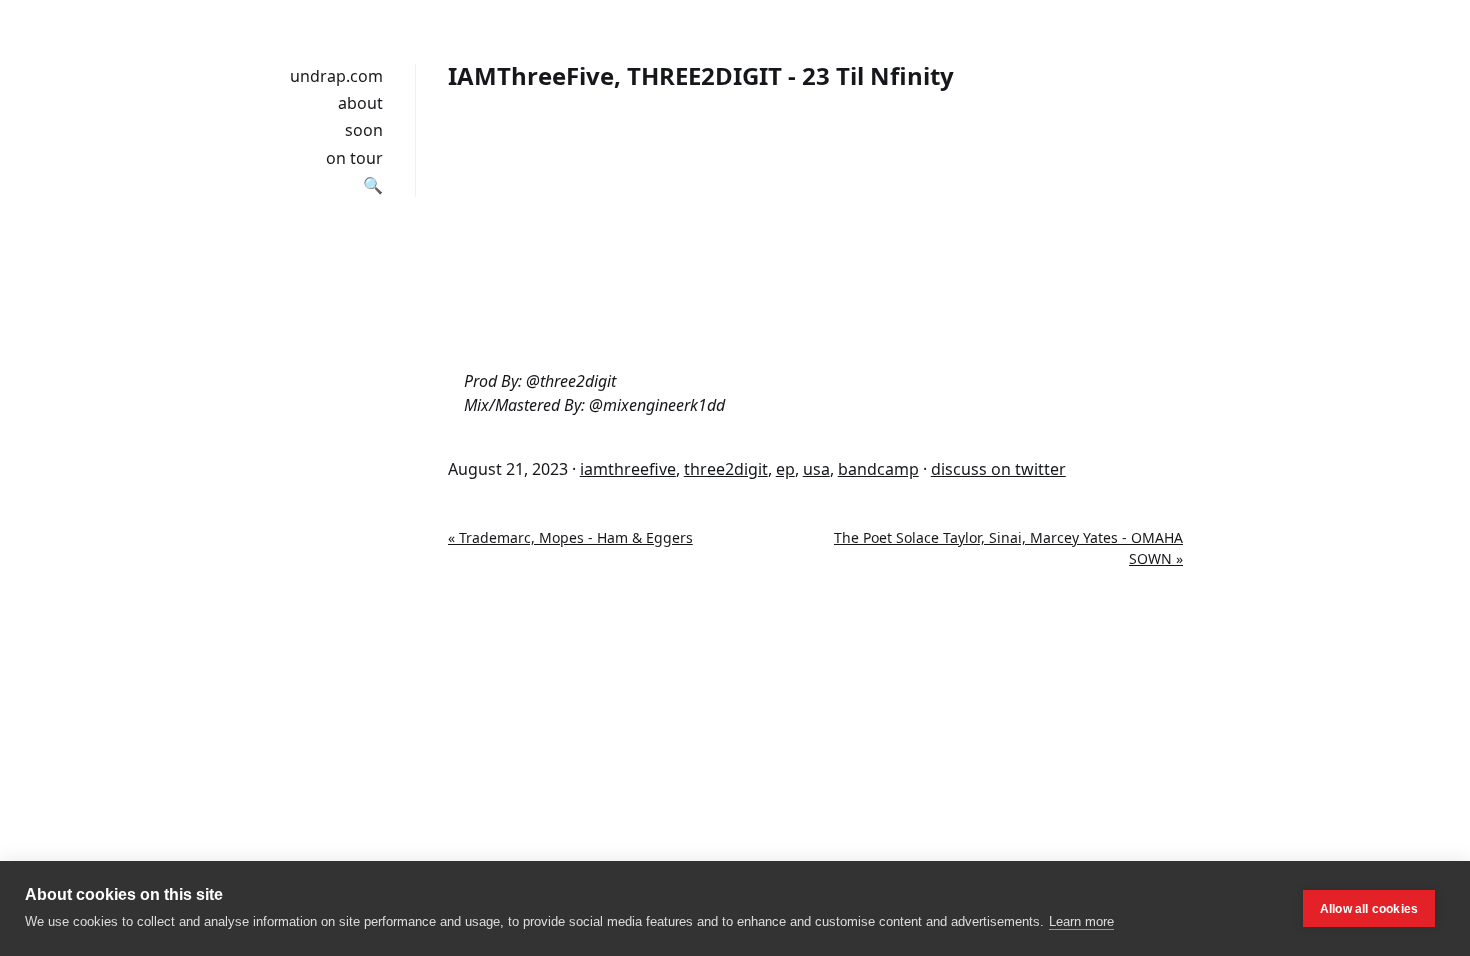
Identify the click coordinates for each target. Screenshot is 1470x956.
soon (364, 130)
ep (785, 469)
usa (816, 469)
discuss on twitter (998, 469)
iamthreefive (628, 469)
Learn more (1081, 921)
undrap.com (336, 76)
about (360, 103)
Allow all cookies (1369, 909)
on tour (354, 158)
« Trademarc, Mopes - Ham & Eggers (570, 537)
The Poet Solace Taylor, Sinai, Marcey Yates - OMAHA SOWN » (1008, 548)
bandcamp (878, 469)
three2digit (726, 469)
